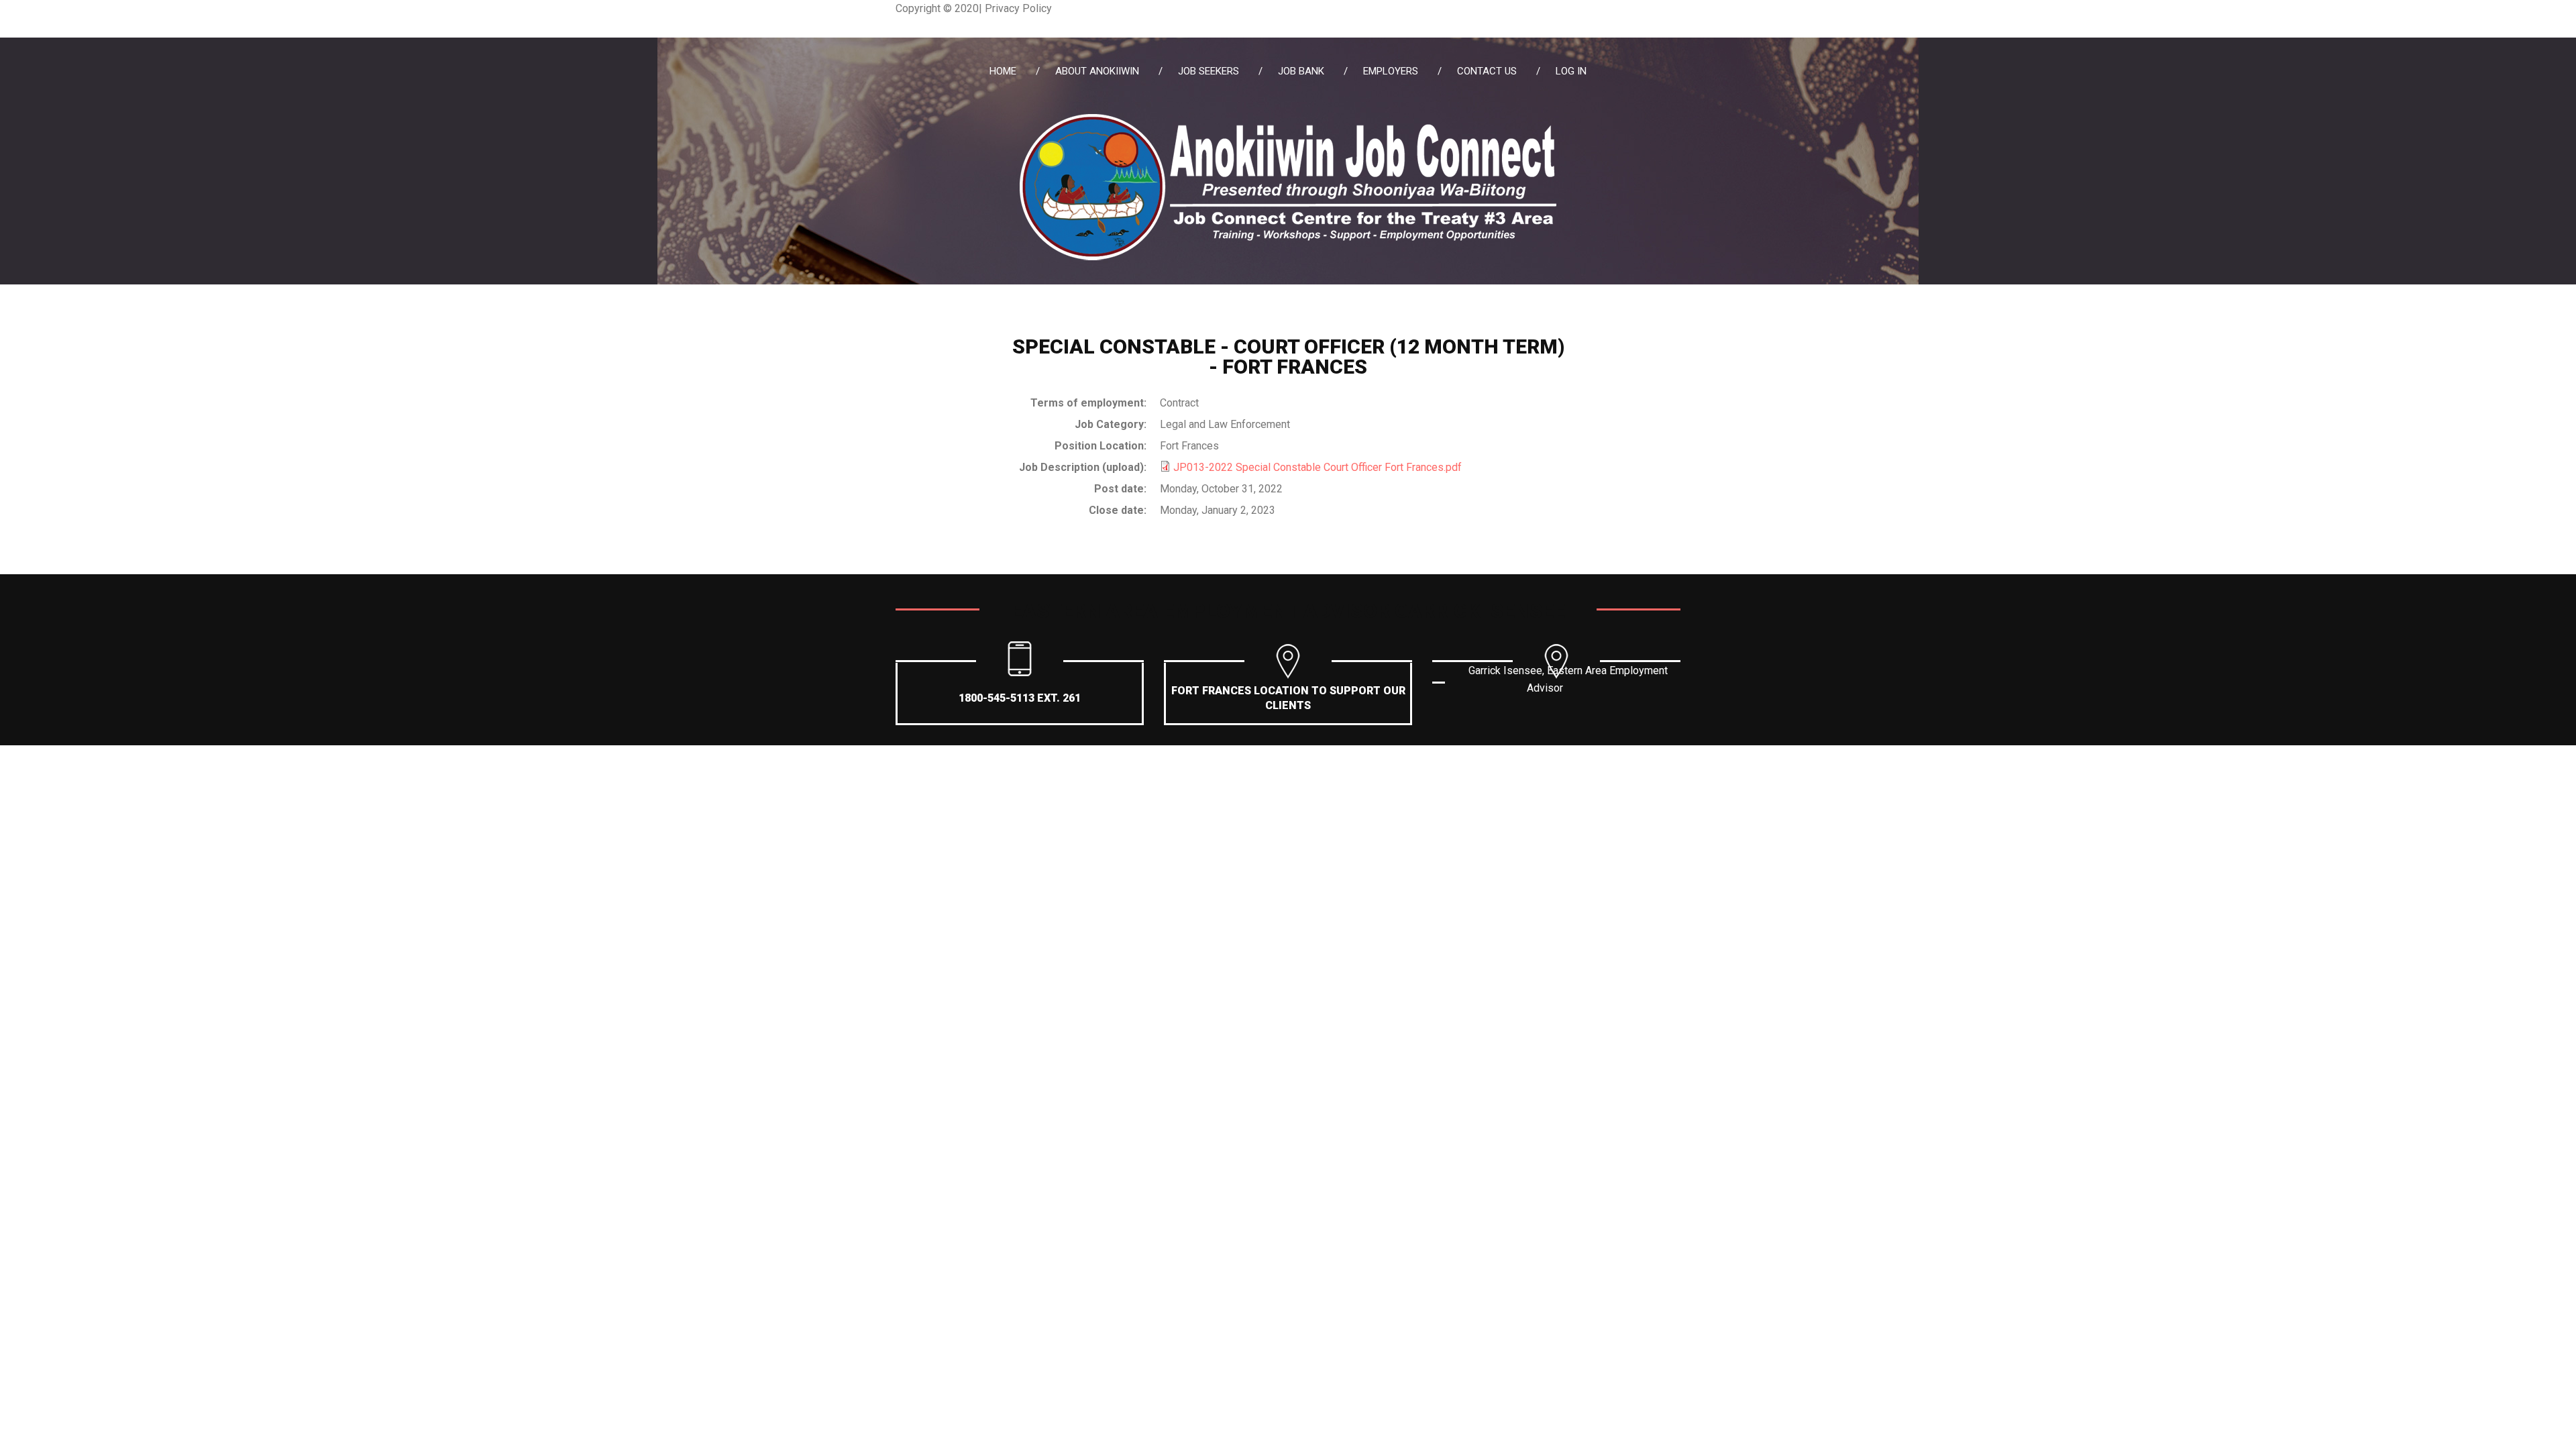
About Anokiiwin (1097, 71)
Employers (1391, 71)
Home (1003, 71)
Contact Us (1487, 71)
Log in (1571, 71)
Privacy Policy (1018, 8)
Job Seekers (1209, 71)
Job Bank (1301, 71)
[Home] (1288, 122)
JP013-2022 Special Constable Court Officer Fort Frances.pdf (1318, 467)
